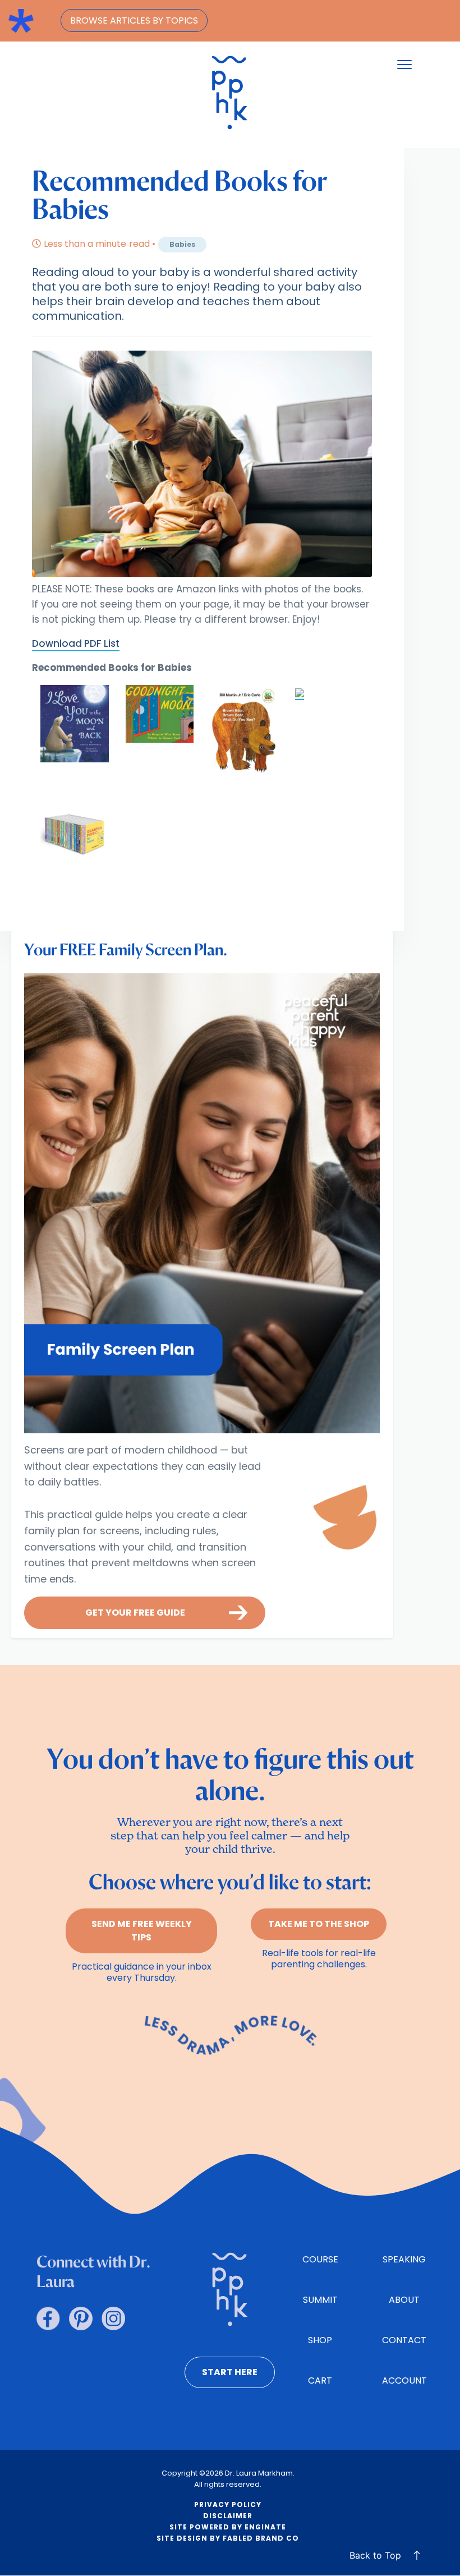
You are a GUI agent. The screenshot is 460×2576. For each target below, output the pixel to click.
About (404, 2300)
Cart (320, 2381)
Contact (404, 2340)
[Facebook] (48, 2319)
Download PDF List (76, 643)
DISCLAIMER (228, 2516)
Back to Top (375, 2555)
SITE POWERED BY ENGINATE (228, 2527)
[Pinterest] (81, 2319)
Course (320, 2259)
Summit (320, 2300)
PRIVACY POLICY (228, 2504)
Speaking (404, 2259)
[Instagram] (113, 2319)
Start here (230, 2372)
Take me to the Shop (319, 1924)
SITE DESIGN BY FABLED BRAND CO (228, 2538)
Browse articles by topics (134, 20)
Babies (182, 244)
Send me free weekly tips (142, 1931)
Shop (320, 2340)
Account (404, 2381)
